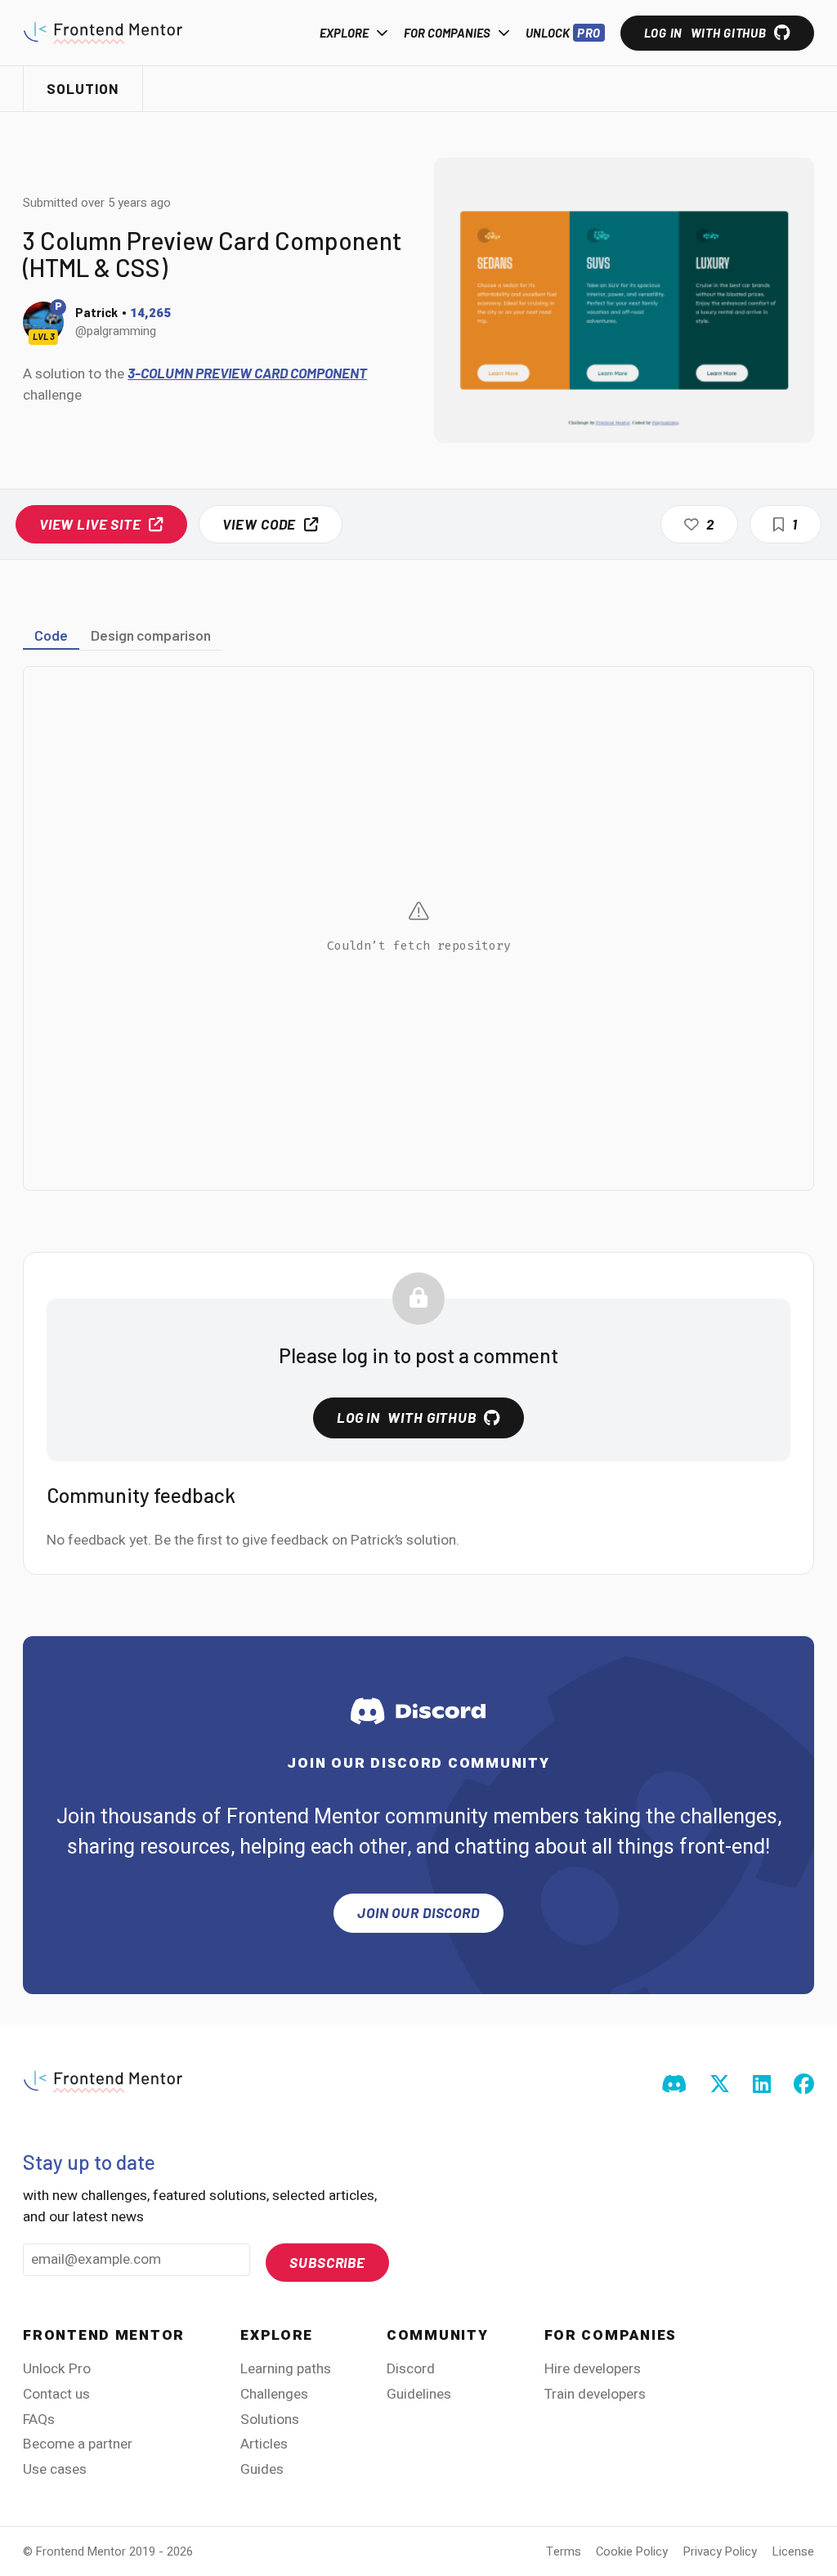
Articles (264, 2444)
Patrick (96, 312)
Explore (344, 33)
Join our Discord (418, 1912)
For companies (447, 33)
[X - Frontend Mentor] (720, 2086)
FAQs (39, 2419)
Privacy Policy (720, 2551)
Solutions (270, 2419)
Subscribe (327, 2262)
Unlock (564, 33)
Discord (411, 2369)
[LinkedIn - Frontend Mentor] (762, 2086)
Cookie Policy (632, 2551)
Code (51, 635)
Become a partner (78, 2444)
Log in (705, 33)
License (793, 2551)
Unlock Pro (57, 2369)
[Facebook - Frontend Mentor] (804, 2086)
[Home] (103, 33)
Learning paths (286, 2369)
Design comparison (151, 635)
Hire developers (593, 2369)
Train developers (595, 2394)
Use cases (55, 2469)
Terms (564, 2551)
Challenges (274, 2394)
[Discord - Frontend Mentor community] (674, 2086)
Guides (262, 2469)
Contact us (56, 2394)
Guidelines (419, 2394)
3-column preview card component (247, 373)
